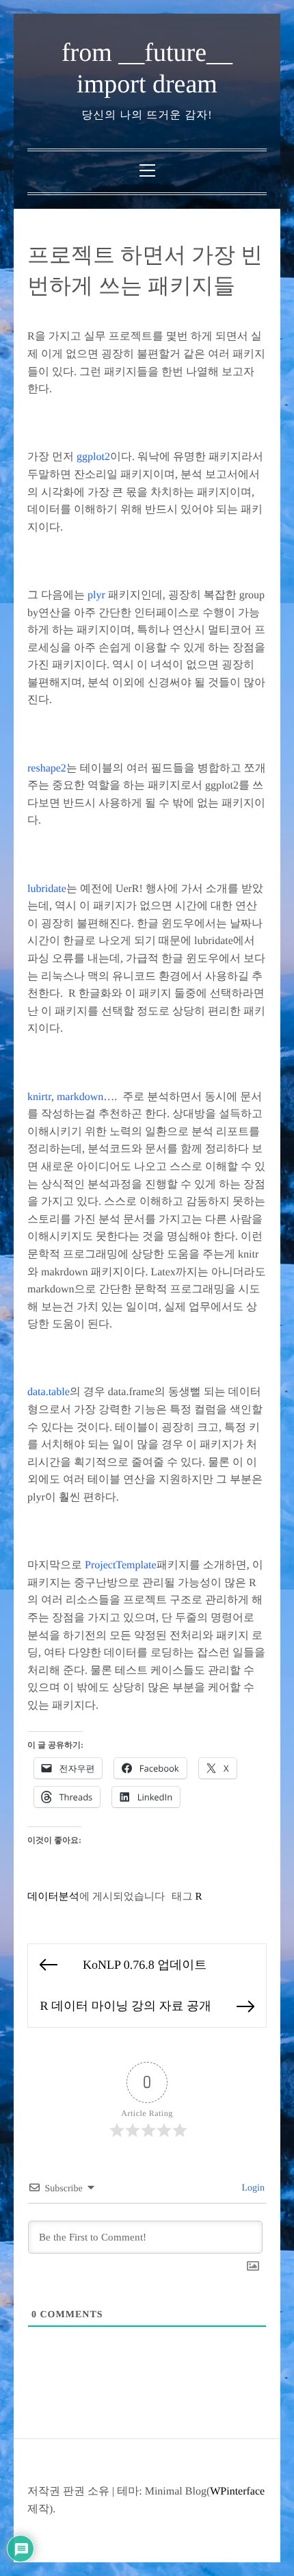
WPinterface (237, 2491)
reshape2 (47, 768)
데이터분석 (53, 1897)
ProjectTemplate (121, 1565)
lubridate (47, 889)
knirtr (39, 1097)
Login (252, 2188)
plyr (96, 595)
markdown (80, 1097)
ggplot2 (93, 457)
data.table (49, 1392)
